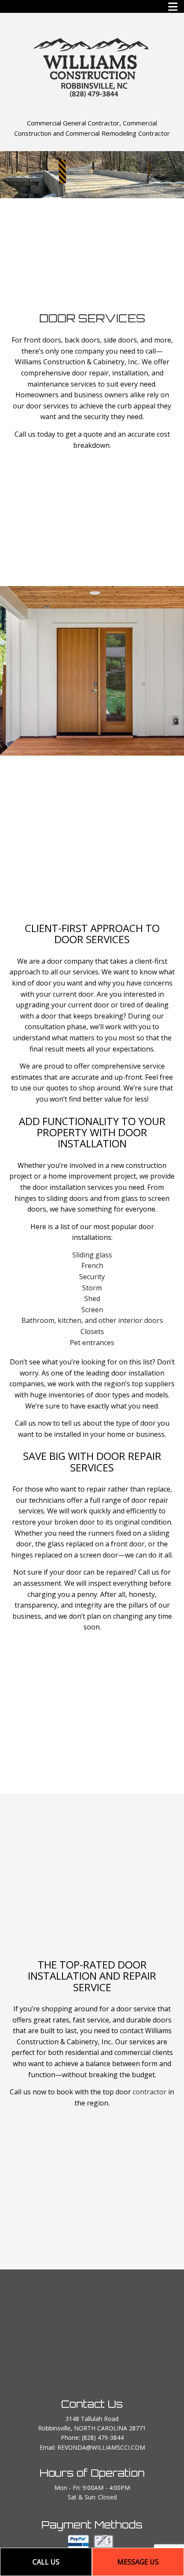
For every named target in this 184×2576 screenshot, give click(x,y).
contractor (150, 2092)
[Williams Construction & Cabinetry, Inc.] (92, 66)
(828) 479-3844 (103, 2438)
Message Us (138, 2562)
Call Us (46, 2562)
